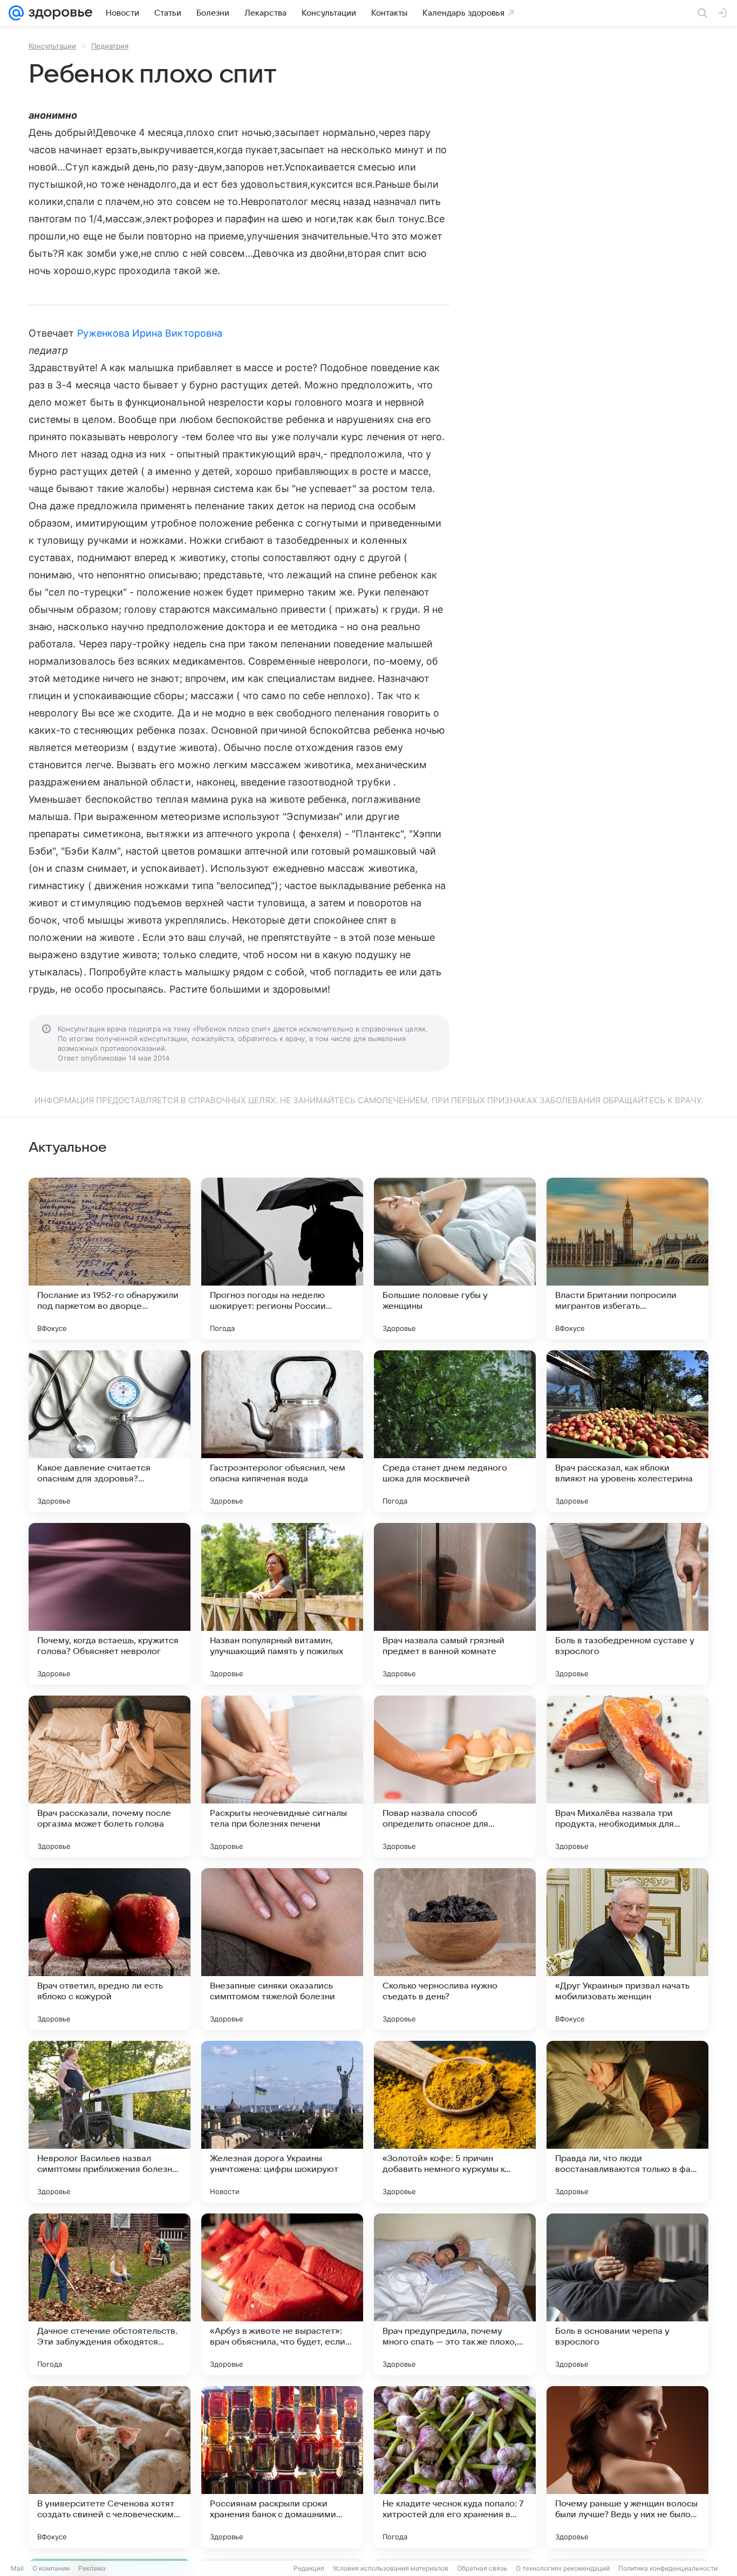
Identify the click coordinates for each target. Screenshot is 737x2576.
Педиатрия (110, 46)
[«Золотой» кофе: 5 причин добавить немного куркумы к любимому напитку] (455, 2122)
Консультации (52, 46)
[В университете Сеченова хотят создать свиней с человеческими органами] (110, 2467)
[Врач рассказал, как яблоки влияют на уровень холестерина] (627, 1431)
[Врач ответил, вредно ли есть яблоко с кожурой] (110, 1949)
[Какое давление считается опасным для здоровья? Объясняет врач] (110, 1431)
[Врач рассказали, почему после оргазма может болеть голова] (110, 1776)
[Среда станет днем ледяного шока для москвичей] (455, 1431)
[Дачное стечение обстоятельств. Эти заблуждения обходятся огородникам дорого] (110, 2294)
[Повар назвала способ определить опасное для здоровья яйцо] (455, 1776)
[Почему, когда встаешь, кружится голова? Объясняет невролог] (110, 1604)
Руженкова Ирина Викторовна (150, 333)
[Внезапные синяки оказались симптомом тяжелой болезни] (282, 1949)
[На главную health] (58, 13)
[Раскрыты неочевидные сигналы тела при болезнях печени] (282, 1776)
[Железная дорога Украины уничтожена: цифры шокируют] (282, 2122)
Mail (17, 2568)
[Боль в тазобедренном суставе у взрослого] (627, 1604)
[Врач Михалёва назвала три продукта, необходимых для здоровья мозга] (627, 1776)
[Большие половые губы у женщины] (455, 1259)
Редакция (309, 2568)
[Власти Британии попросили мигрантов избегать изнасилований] (627, 1259)
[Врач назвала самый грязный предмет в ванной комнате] (455, 1604)
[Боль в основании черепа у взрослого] (627, 2294)
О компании (51, 2568)
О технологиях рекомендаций (563, 2568)
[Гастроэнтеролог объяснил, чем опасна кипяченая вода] (282, 1431)
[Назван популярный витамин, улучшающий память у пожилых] (282, 1604)
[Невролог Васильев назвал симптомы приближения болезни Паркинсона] (110, 2122)
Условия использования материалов (391, 2568)
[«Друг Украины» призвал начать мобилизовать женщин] (627, 1949)
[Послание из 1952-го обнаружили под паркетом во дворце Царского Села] (110, 1259)
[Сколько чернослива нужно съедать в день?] (455, 1949)
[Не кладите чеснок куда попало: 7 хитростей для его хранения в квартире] (455, 2467)
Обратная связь (482, 2568)
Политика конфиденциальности (668, 2568)
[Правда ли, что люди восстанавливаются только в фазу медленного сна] (627, 2122)
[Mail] (16, 13)
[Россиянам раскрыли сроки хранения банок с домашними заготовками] (282, 2467)
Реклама (92, 2568)
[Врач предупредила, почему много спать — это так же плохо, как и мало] (455, 2294)
